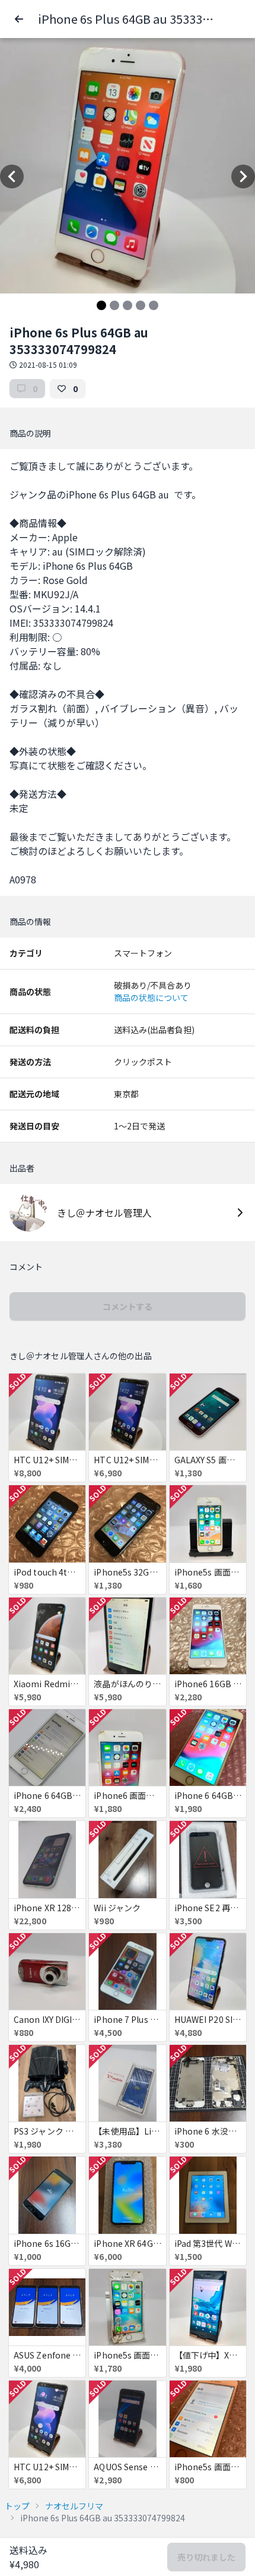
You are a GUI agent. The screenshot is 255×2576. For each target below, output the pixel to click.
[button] (19, 19)
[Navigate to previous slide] (12, 176)
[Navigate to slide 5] (154, 305)
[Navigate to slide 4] (141, 305)
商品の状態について (151, 997)
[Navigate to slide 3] (128, 305)
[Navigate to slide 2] (114, 305)
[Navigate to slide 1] (101, 305)
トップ (17, 2506)
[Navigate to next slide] (243, 176)
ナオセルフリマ (74, 2506)
